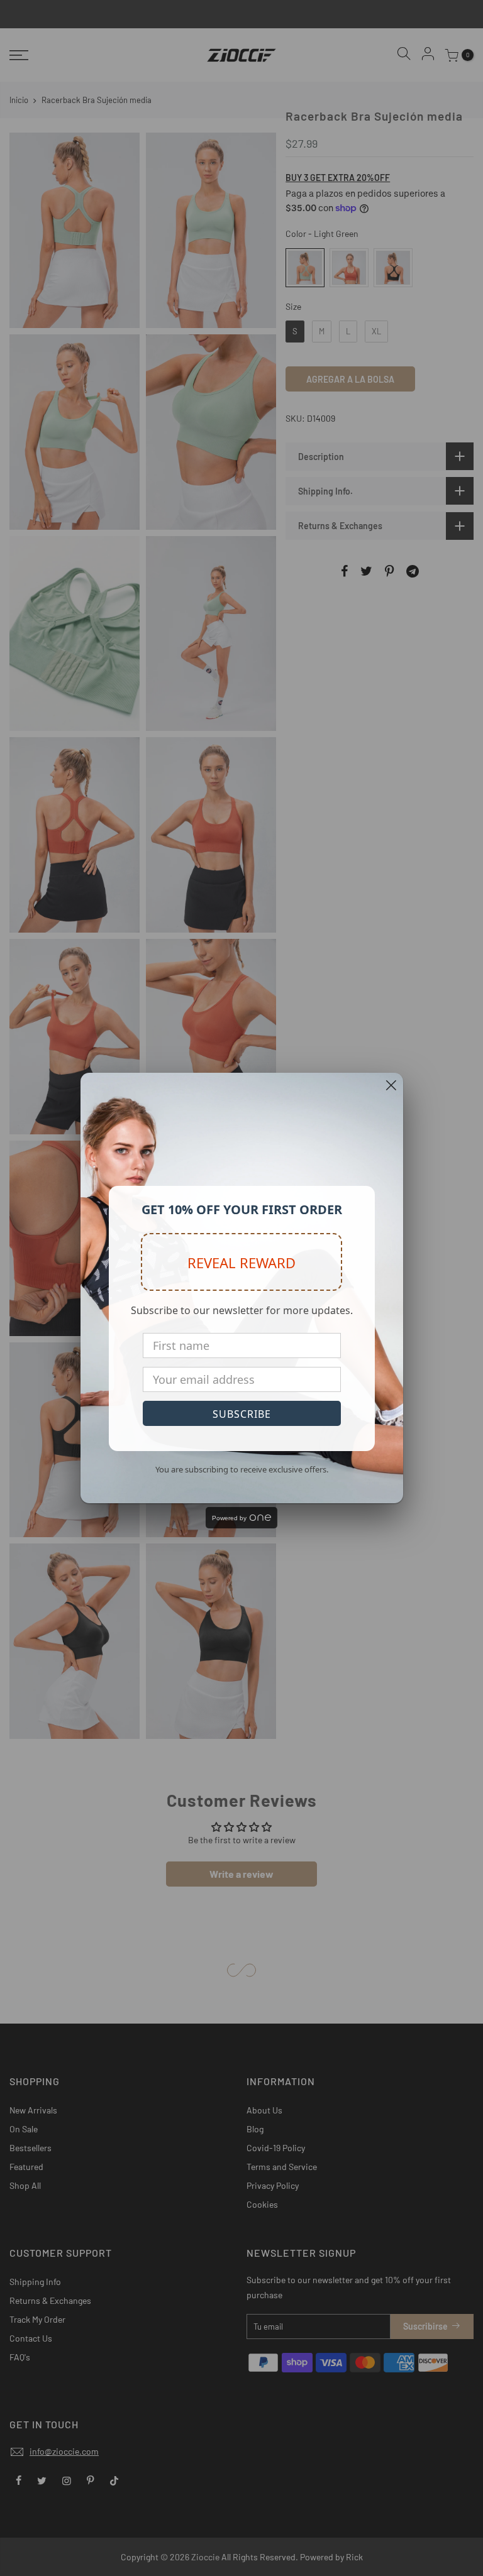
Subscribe (242, 1414)
